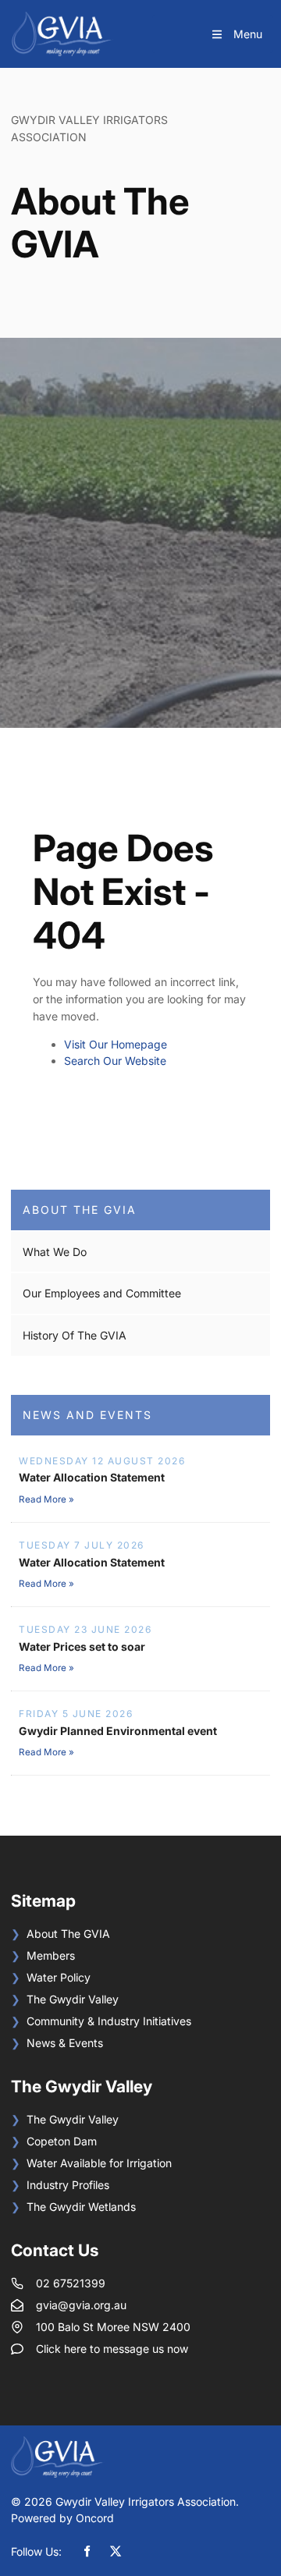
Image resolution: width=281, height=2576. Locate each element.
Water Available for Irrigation (99, 2163)
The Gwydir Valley (73, 1999)
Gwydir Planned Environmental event (118, 1731)
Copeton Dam (62, 2141)
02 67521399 (71, 2283)
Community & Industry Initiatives (109, 2021)
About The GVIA (80, 1210)
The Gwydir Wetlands (81, 2207)
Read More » (46, 1499)
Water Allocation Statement (92, 1477)
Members (51, 1955)
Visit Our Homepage (116, 1044)
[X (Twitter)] (116, 2551)
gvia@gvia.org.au (81, 2305)
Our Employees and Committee (102, 1293)
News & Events (65, 2043)
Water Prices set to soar (82, 1646)
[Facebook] (87, 2551)
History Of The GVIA (75, 1335)
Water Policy (59, 1977)
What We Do (55, 1252)
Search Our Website (115, 1061)
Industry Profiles (68, 2185)
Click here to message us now (112, 2349)
